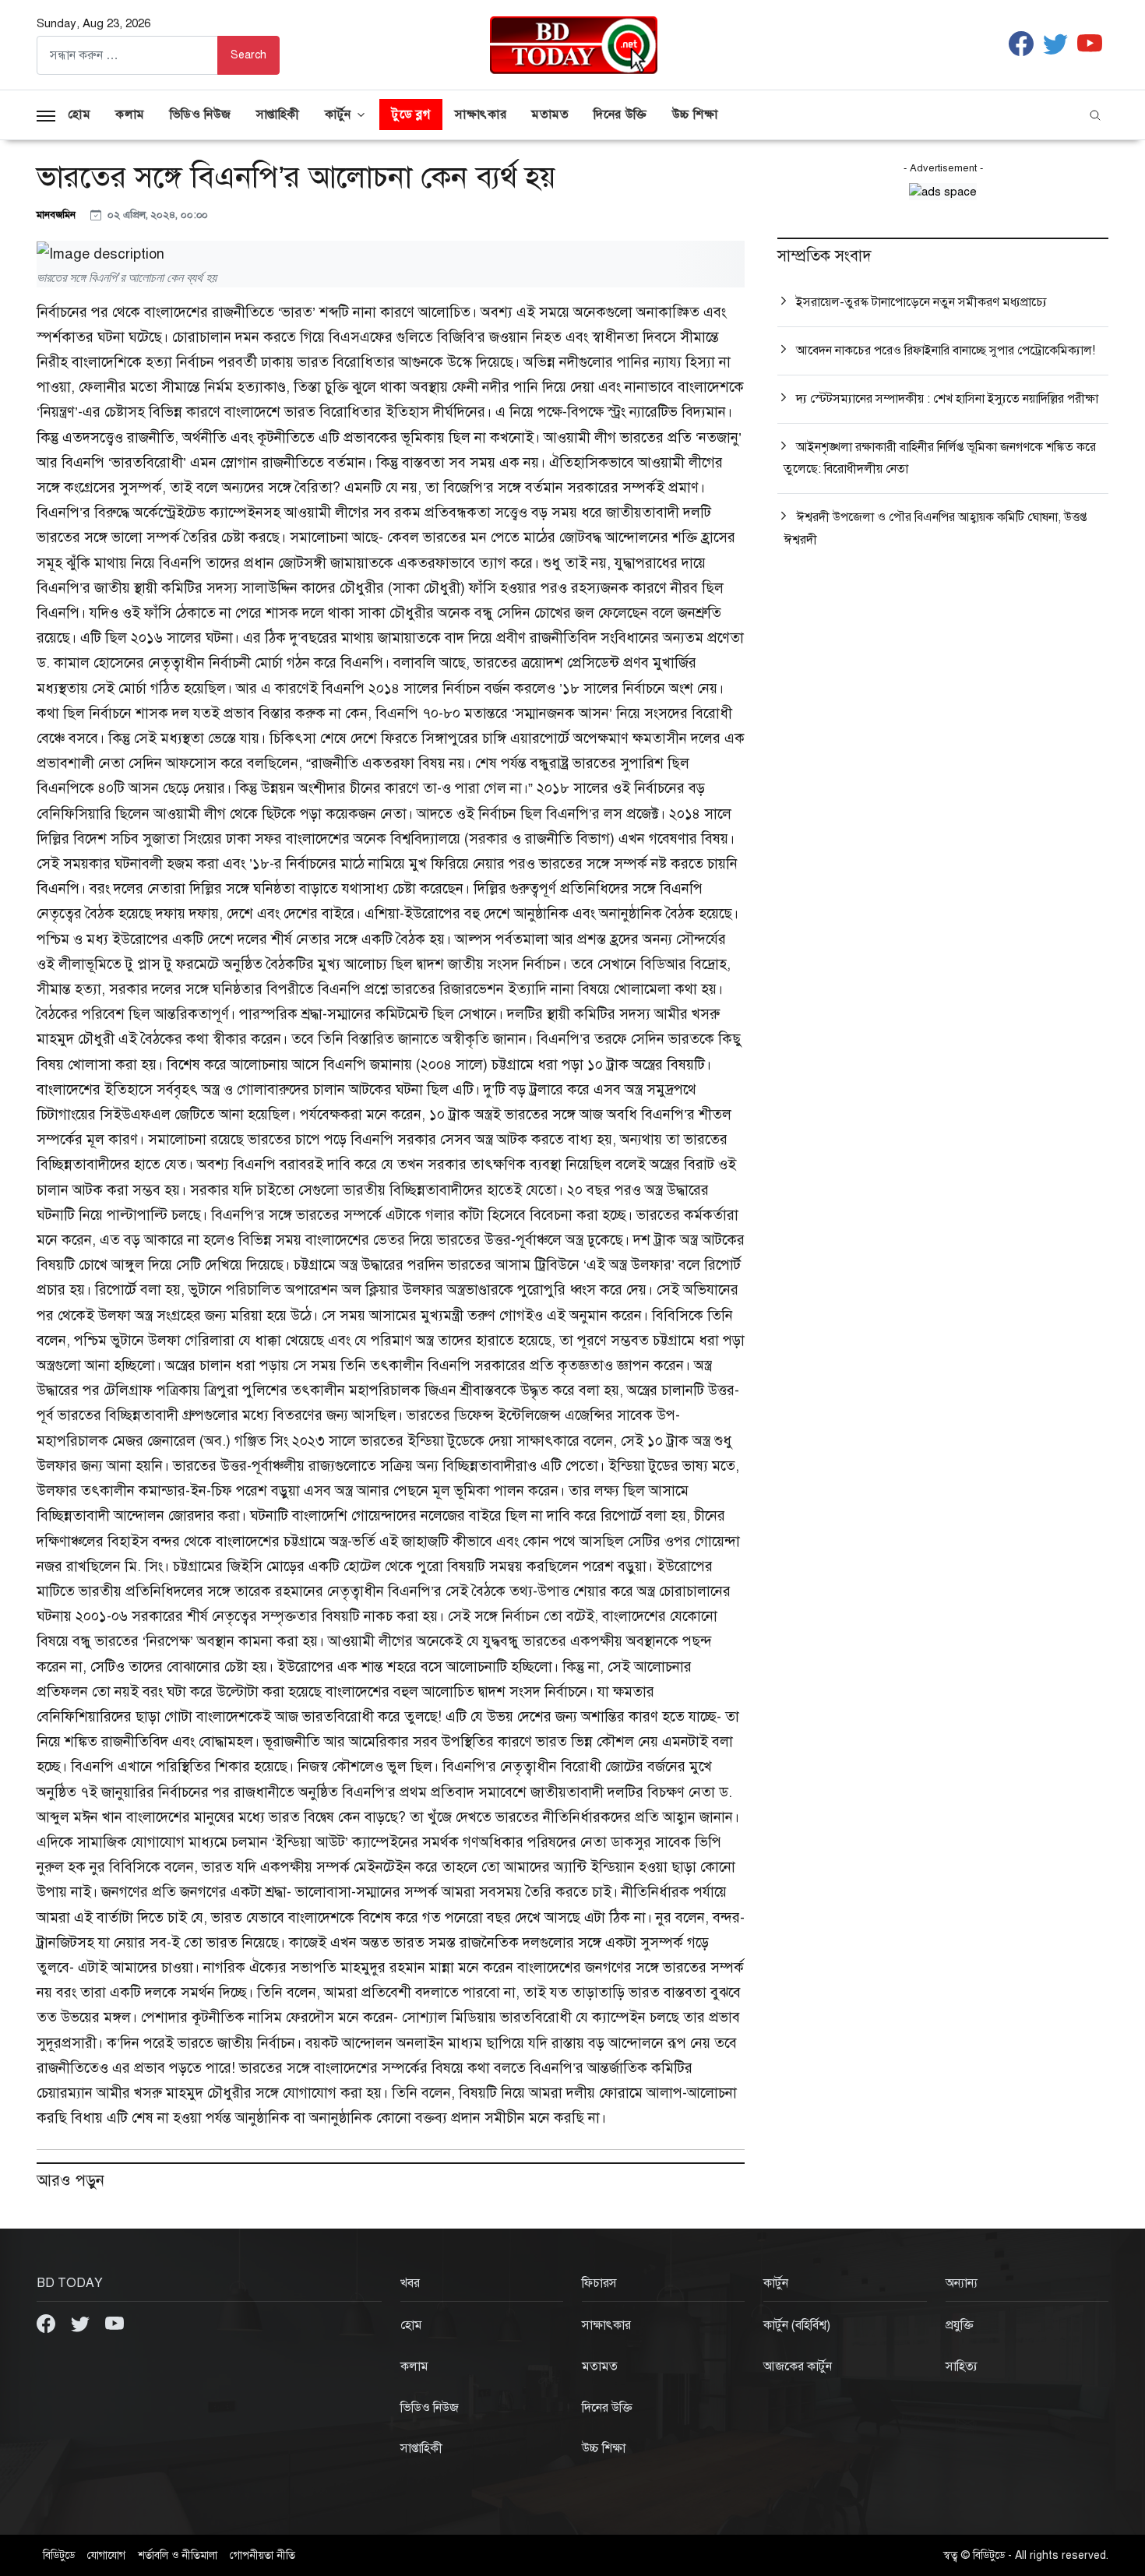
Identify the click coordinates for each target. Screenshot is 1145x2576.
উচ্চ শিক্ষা (695, 115)
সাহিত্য (962, 2366)
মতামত (550, 115)
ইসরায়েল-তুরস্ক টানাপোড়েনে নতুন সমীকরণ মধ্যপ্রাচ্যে (921, 302)
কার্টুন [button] (338, 115)
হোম (79, 115)
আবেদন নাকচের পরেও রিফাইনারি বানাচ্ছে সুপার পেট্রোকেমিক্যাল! (946, 351)
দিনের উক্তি (620, 115)
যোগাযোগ (106, 2555)
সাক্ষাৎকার (481, 115)
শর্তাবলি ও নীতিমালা (178, 2555)
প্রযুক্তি (960, 2325)
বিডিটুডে (59, 2555)
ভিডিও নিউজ (201, 115)
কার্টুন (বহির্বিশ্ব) (797, 2325)
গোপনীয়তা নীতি (262, 2555)
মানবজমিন (57, 215)
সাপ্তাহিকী (278, 115)
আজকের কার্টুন (798, 2366)
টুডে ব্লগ (411, 115)
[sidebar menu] (46, 115)
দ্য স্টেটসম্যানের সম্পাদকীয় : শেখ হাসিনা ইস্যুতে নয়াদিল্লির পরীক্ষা (947, 399)
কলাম (130, 115)
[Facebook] (48, 2323)
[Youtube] (114, 2323)
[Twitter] (82, 2323)
